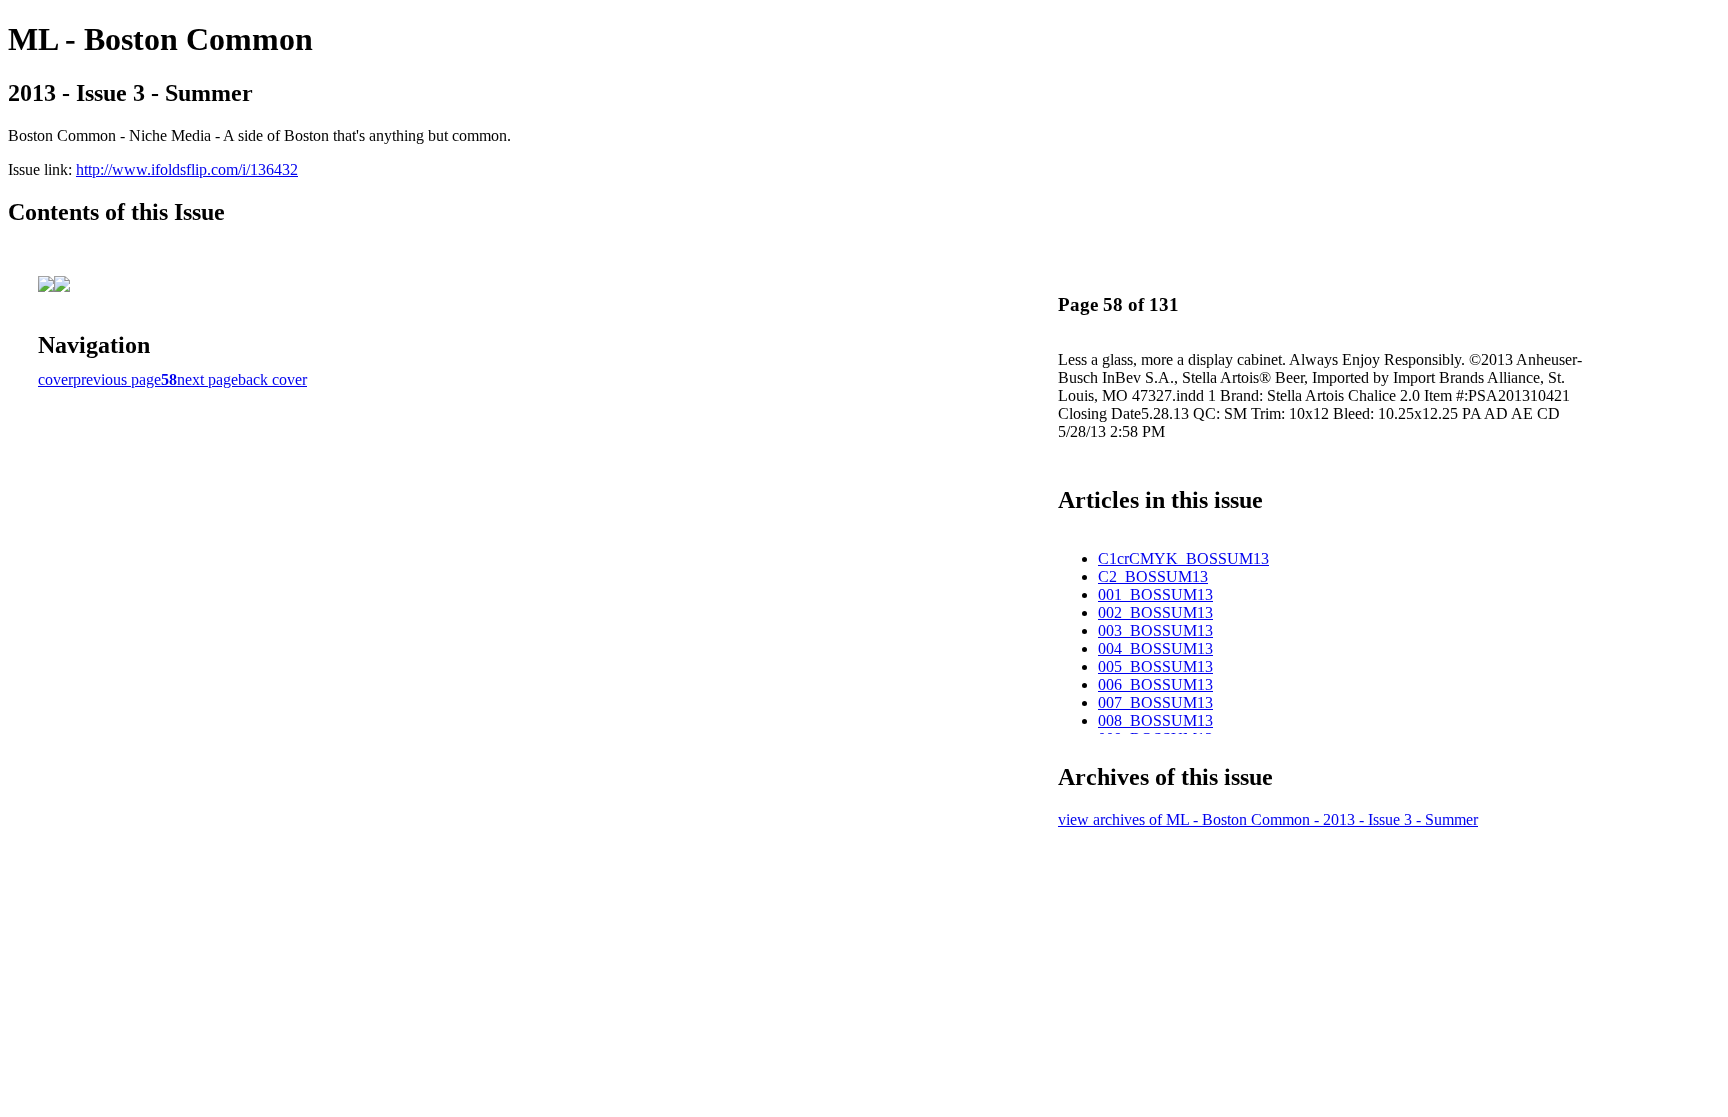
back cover (272, 379)
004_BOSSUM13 (1155, 648)
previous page (117, 379)
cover (55, 379)
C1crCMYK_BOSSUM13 (1183, 558)
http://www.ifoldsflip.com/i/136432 (187, 169)
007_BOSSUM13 (1155, 702)
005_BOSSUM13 (1155, 666)
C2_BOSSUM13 (1153, 576)
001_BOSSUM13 (1155, 594)
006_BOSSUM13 (1155, 684)
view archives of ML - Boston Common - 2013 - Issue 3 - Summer (1268, 819)
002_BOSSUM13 (1155, 612)
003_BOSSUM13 (1155, 630)
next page (207, 379)
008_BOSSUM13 (1155, 720)
